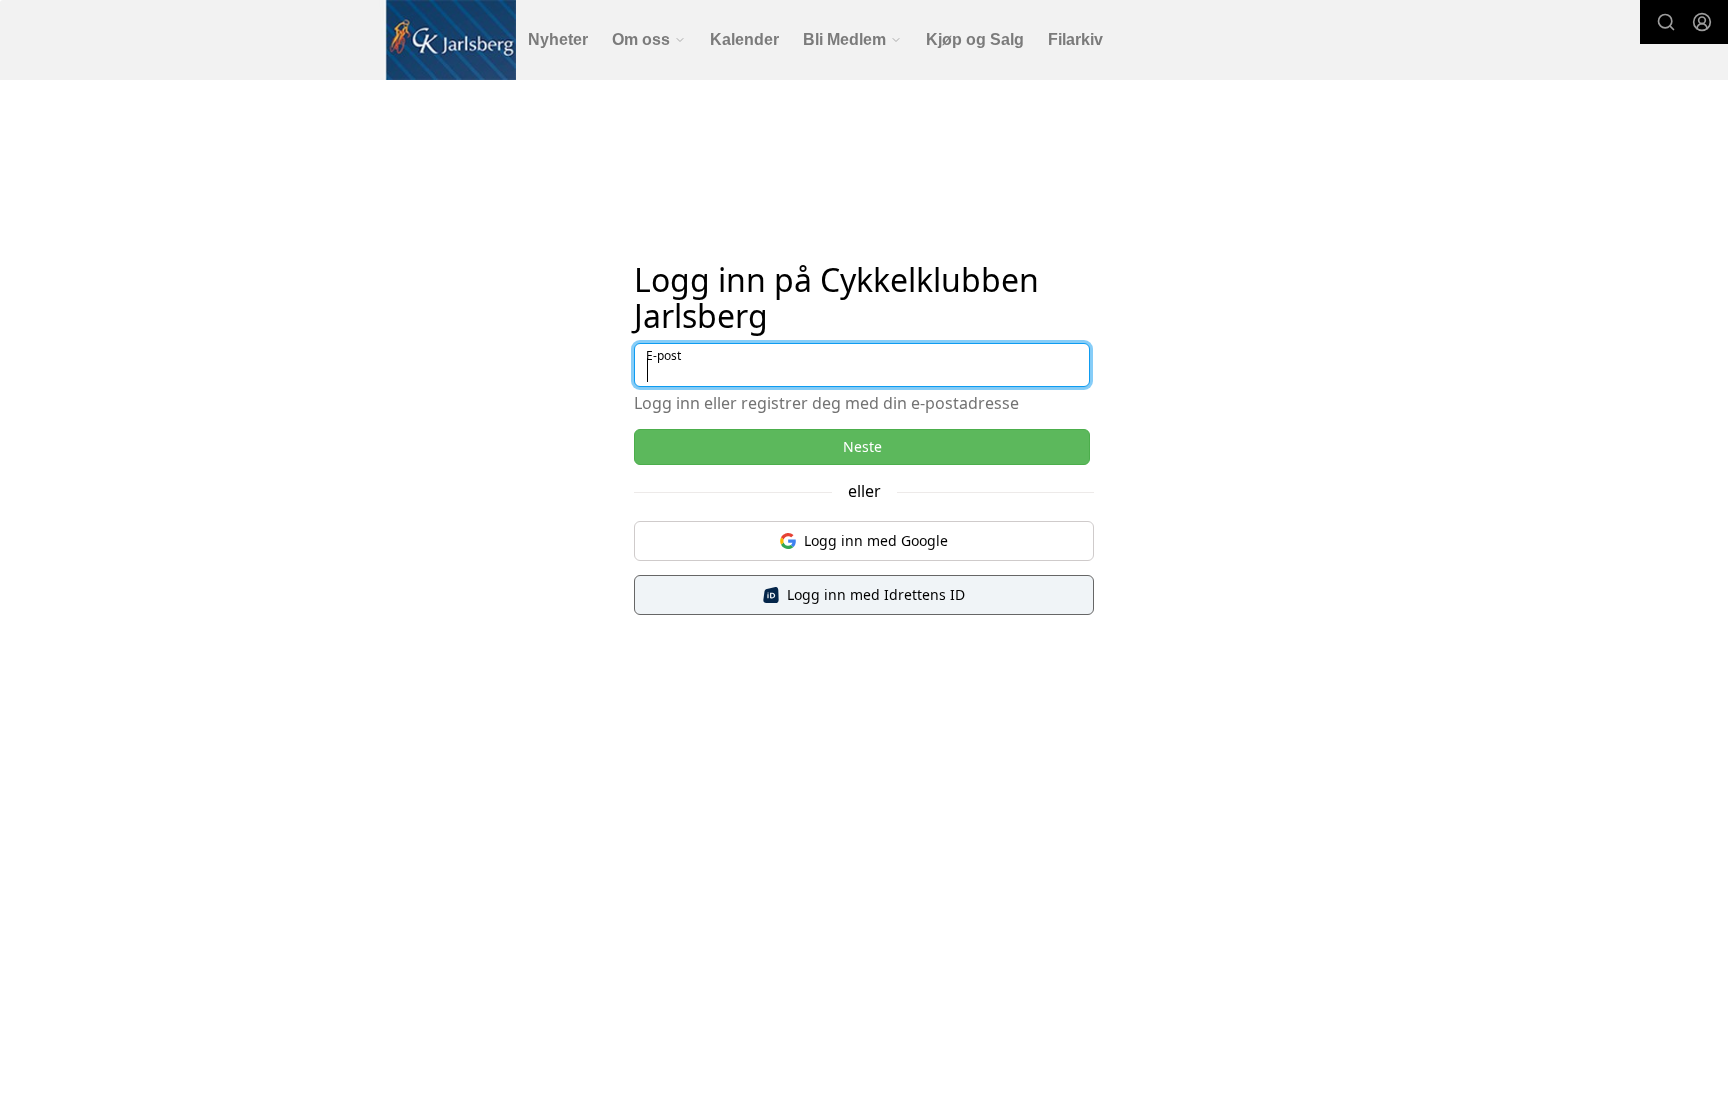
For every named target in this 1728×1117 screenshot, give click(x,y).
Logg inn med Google (876, 540)
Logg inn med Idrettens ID (876, 594)
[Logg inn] (1702, 22)
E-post (663, 355)
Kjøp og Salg (975, 39)
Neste (862, 446)
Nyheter (558, 39)
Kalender (744, 39)
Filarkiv (1075, 39)
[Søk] (1666, 22)
